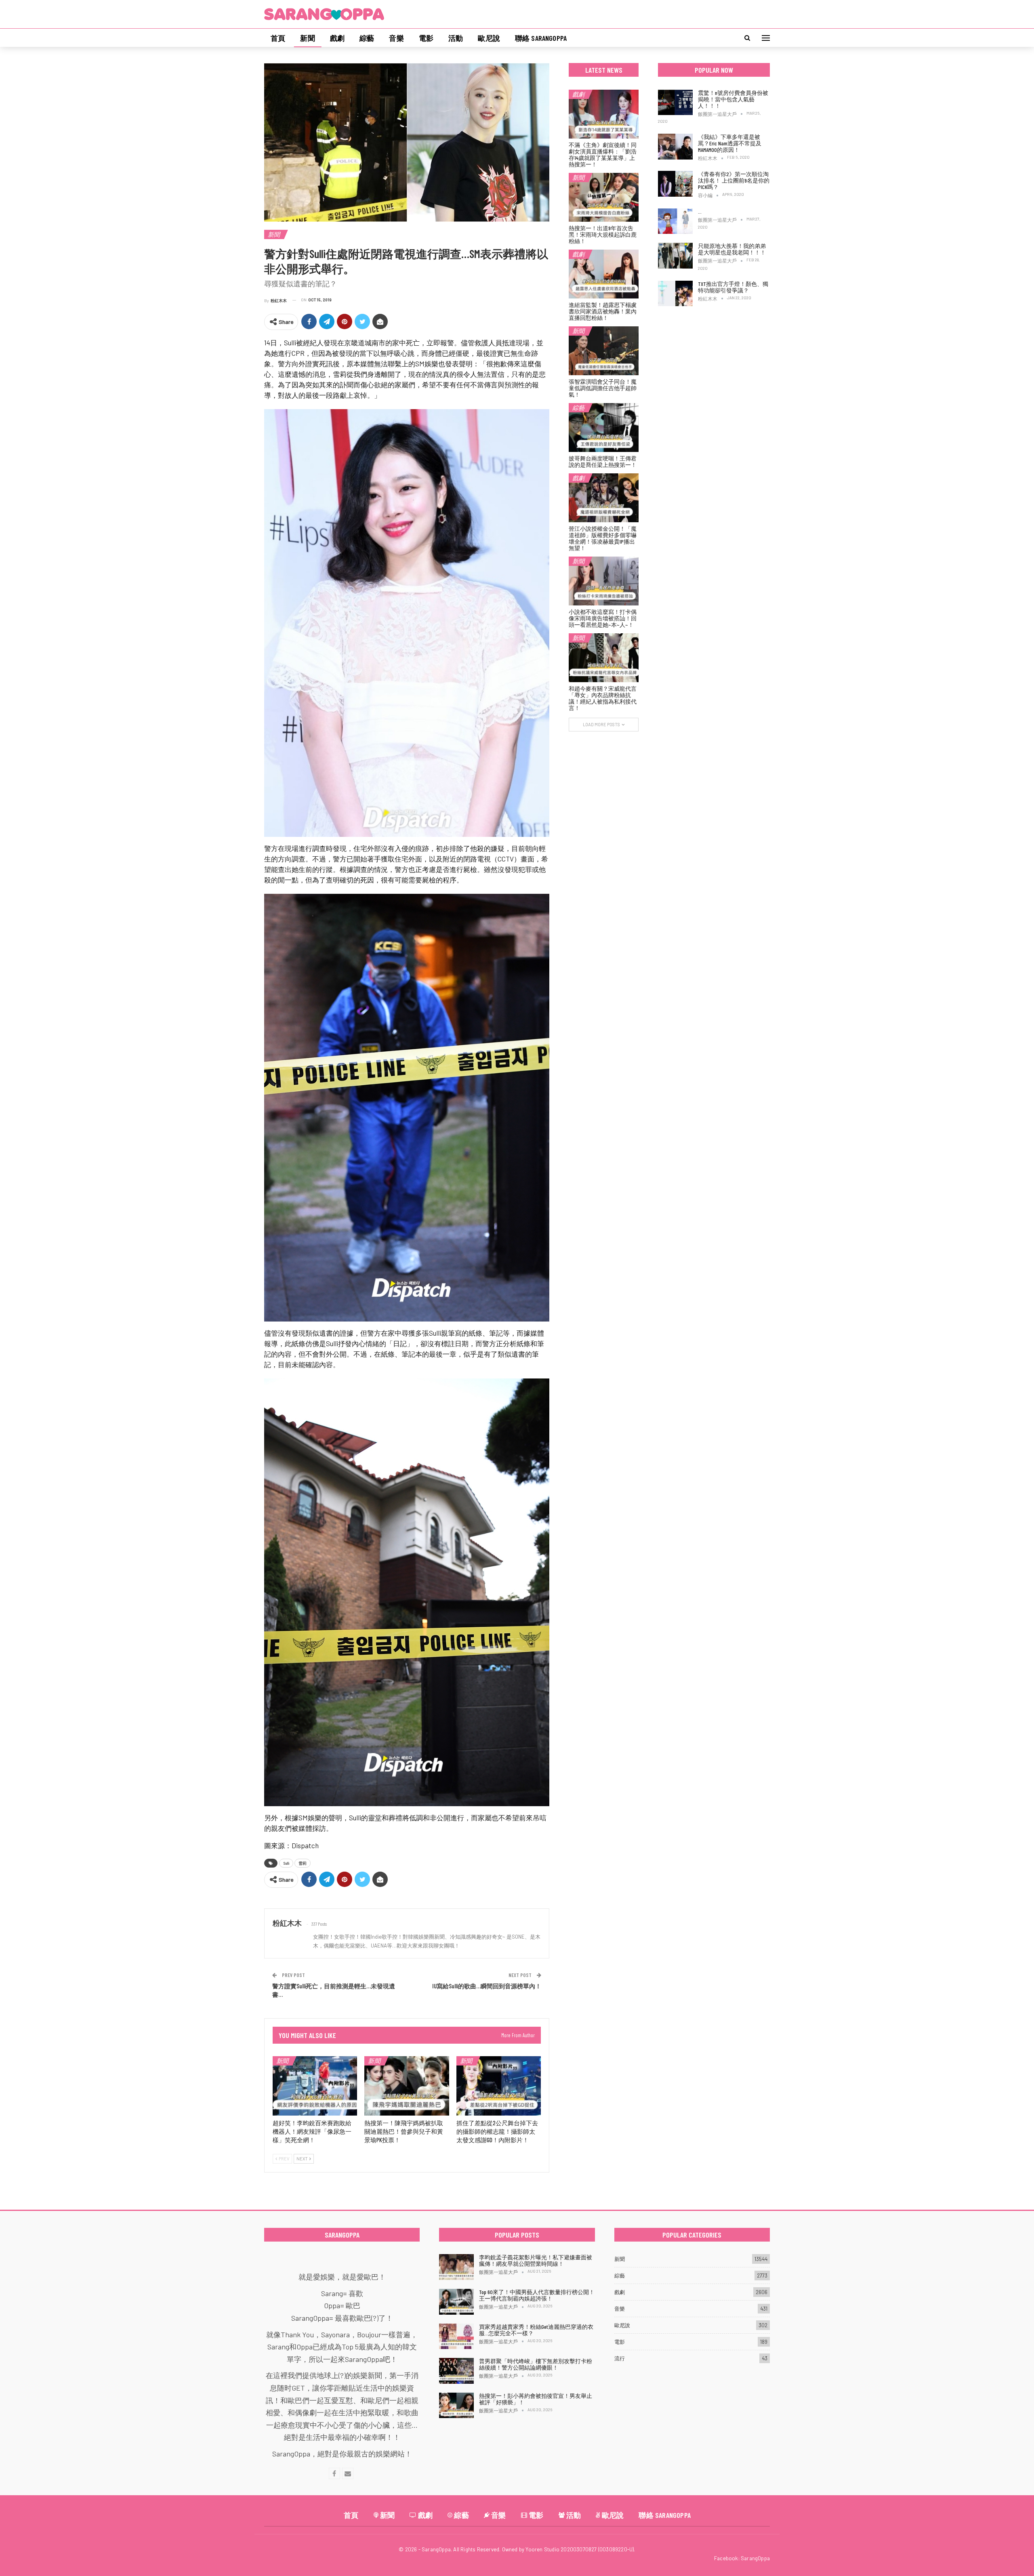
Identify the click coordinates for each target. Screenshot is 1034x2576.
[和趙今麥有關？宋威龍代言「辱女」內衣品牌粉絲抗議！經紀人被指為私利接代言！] (604, 658)
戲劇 (337, 38)
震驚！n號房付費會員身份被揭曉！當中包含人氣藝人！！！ (733, 99)
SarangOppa (755, 2558)
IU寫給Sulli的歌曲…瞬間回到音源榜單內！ (487, 1986)
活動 (456, 38)
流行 (620, 2358)
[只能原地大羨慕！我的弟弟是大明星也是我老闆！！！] (675, 256)
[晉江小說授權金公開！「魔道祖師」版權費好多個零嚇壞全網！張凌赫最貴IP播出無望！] (604, 498)
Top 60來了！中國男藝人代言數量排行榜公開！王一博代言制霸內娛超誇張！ (537, 2295)
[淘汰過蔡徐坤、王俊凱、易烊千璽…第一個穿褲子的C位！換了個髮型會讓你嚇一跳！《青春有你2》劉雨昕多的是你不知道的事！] (675, 221)
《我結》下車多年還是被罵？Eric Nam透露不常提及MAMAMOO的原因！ (730, 143)
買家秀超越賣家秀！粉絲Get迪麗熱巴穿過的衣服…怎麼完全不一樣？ (536, 2330)
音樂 (396, 38)
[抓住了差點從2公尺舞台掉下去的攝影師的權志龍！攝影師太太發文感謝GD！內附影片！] (499, 2086)
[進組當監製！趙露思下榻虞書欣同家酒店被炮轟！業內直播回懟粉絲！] (604, 274)
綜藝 (367, 38)
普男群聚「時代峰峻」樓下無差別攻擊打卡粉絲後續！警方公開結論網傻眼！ (536, 2364)
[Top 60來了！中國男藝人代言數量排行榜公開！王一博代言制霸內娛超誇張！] (456, 2302)
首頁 (278, 38)
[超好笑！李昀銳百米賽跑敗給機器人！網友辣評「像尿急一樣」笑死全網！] (315, 2086)
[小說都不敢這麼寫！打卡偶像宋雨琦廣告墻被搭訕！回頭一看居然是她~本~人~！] (604, 581)
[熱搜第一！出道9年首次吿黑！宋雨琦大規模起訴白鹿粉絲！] (604, 197)
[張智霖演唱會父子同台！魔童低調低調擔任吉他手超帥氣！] (604, 351)
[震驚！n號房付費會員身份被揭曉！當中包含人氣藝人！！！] (675, 103)
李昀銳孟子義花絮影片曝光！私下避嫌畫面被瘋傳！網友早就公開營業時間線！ (536, 2260)
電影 (426, 38)
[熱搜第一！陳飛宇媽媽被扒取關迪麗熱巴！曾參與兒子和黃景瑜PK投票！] (407, 2086)
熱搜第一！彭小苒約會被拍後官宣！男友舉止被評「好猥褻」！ (536, 2399)
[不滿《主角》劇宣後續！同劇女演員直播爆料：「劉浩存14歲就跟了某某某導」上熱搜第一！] (604, 114)
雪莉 (303, 1863)
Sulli (286, 1863)
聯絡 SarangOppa (541, 38)
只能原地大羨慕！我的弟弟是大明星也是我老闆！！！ (732, 249)
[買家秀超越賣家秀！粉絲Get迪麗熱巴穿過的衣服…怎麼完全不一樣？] (456, 2336)
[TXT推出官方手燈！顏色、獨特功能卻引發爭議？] (675, 294)
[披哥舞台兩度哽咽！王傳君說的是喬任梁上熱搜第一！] (604, 428)
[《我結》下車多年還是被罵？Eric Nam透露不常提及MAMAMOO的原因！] (675, 147)
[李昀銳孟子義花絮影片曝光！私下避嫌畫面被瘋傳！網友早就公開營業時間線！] (456, 2267)
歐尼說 (489, 38)
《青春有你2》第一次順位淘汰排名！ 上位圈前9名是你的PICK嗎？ (734, 180)
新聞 (307, 38)
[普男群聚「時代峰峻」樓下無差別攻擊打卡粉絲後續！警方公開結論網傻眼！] (456, 2371)
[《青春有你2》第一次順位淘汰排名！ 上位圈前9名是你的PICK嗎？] (675, 184)
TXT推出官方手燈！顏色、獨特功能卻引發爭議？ (733, 287)
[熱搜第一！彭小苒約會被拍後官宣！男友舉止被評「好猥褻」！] (456, 2406)
